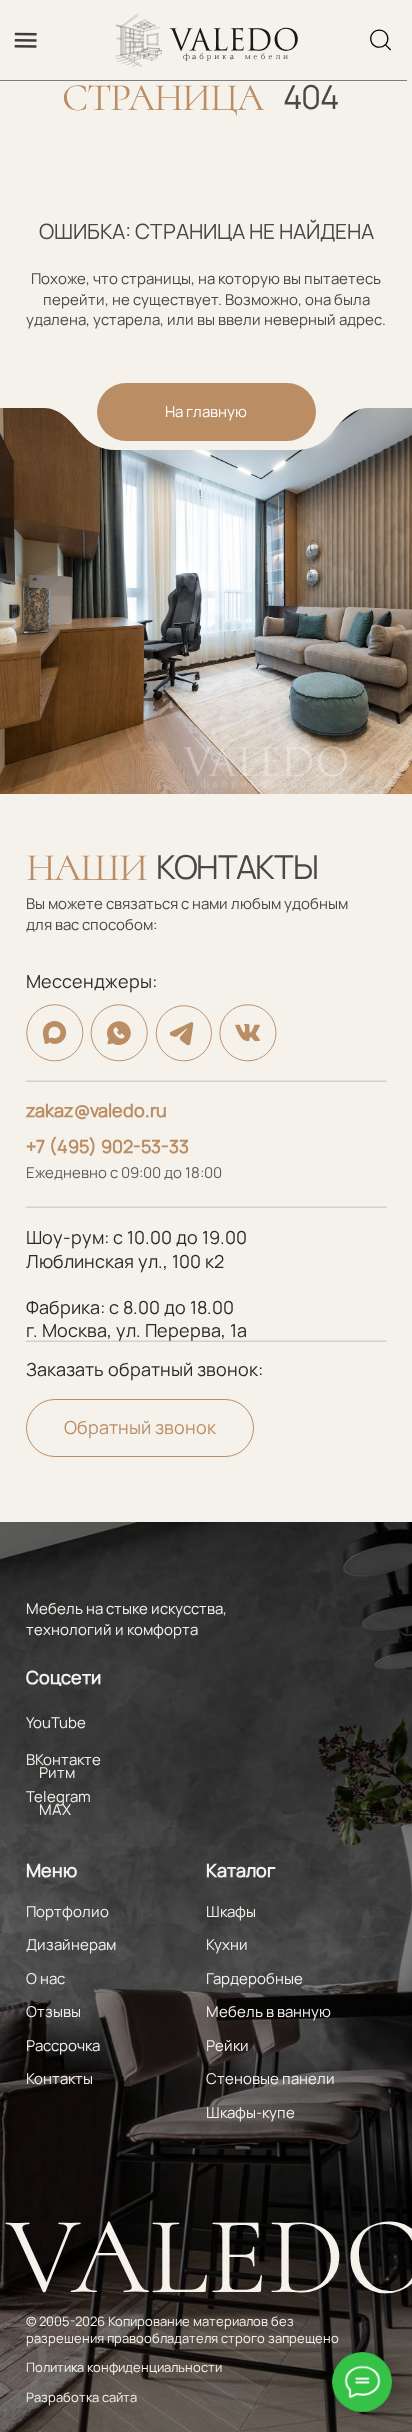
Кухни (227, 1944)
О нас (45, 1978)
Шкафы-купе (250, 2112)
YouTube (56, 1722)
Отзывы (53, 2011)
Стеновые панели (270, 2078)
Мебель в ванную (268, 2011)
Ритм (57, 1772)
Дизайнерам (71, 1944)
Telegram (58, 1796)
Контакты (59, 2078)
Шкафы (231, 1911)
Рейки (227, 2045)
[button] (140, 1428)
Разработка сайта (81, 2397)
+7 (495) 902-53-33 (107, 1146)
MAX (55, 1809)
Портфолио (67, 1911)
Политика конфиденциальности (124, 2367)
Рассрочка (63, 2045)
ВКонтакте (63, 1759)
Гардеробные (254, 1978)
